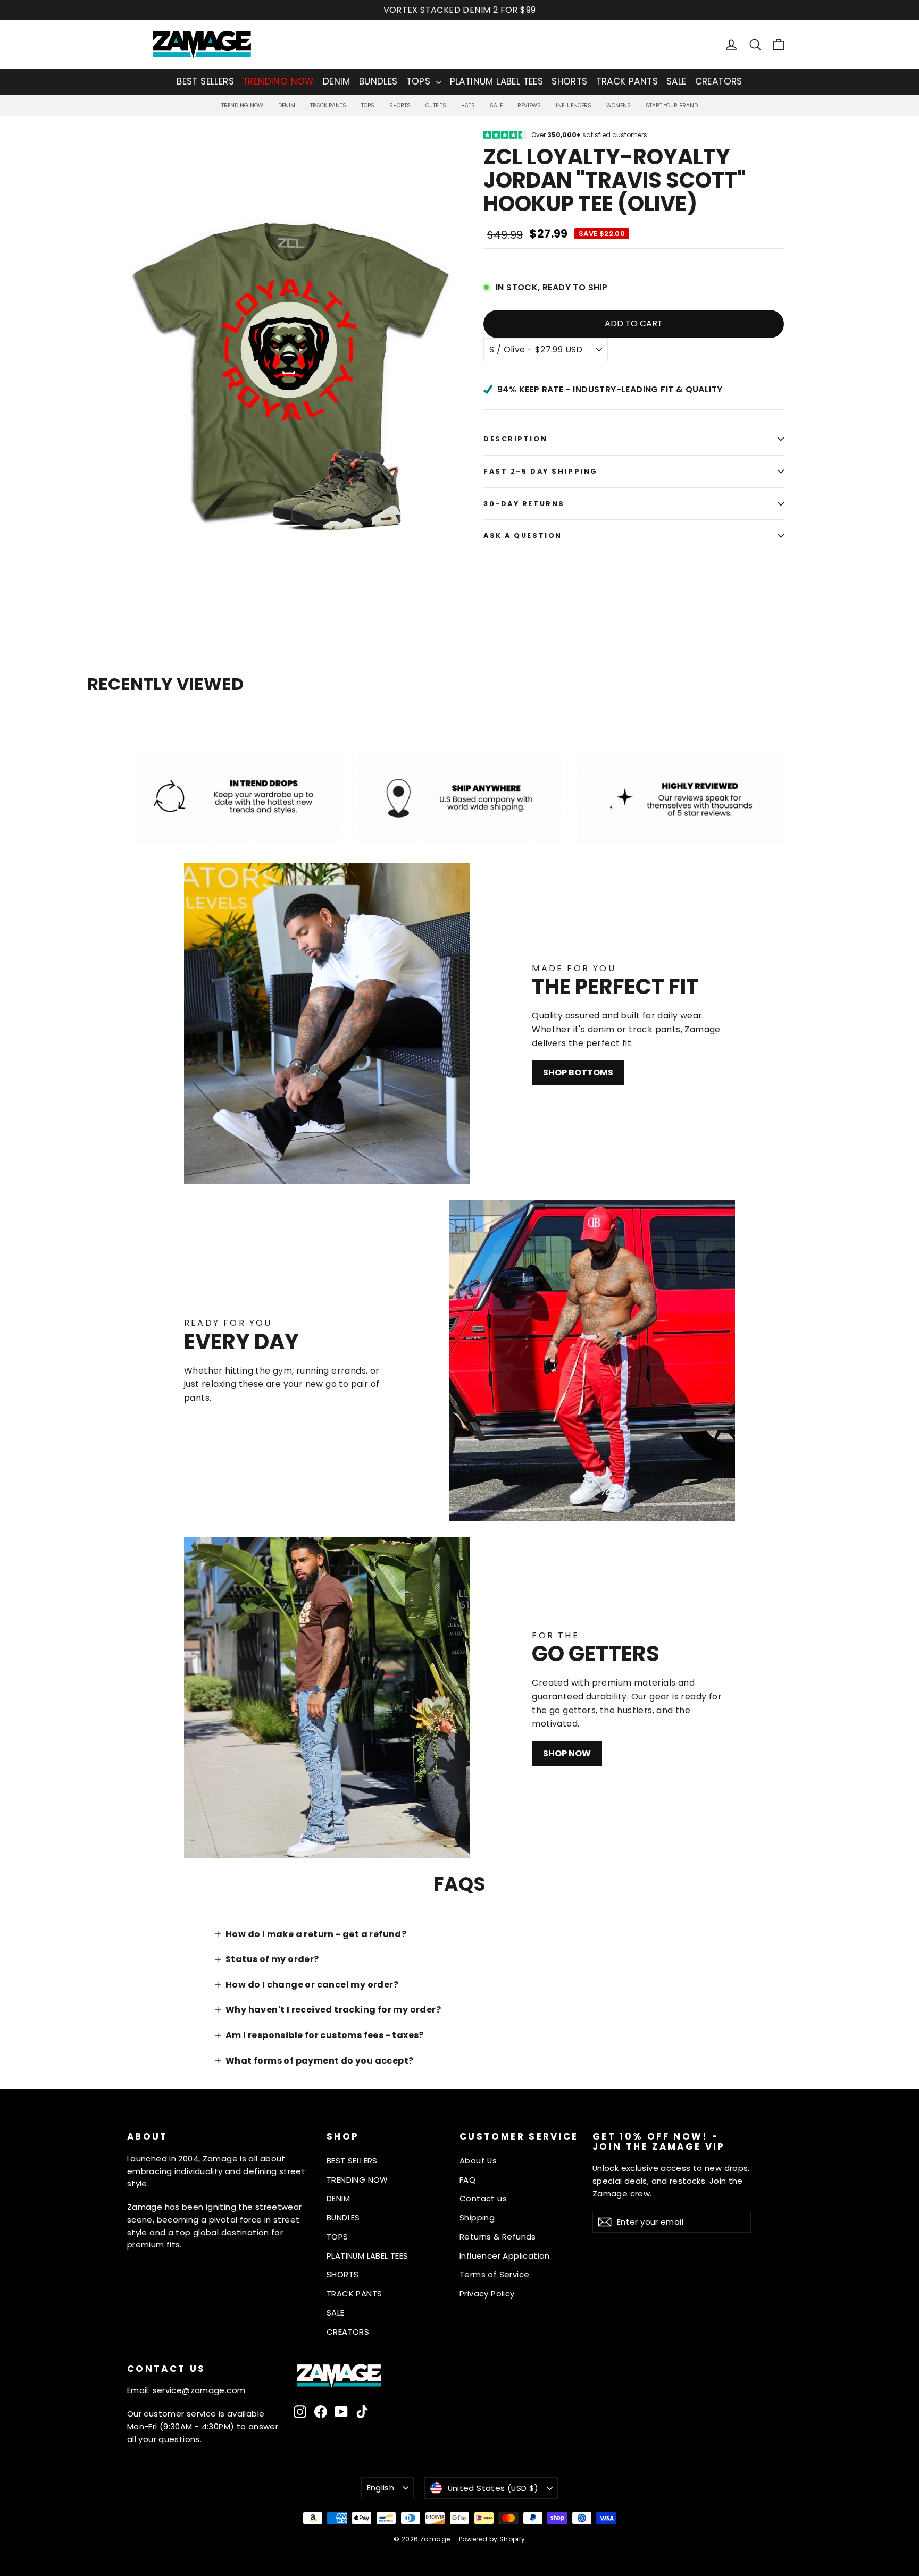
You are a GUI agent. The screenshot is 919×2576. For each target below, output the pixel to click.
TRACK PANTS (627, 81)
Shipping (477, 2217)
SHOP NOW (567, 1753)
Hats (468, 106)
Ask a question (523, 536)
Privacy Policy (487, 2293)
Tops (368, 106)
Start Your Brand (672, 106)
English (381, 2487)
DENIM (337, 81)
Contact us (483, 2198)
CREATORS (719, 81)
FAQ (467, 2180)
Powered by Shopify (492, 2539)
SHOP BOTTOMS (578, 1072)
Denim (287, 106)
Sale (496, 106)
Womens (619, 106)
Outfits (436, 106)
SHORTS (569, 81)
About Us (478, 2161)
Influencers (574, 106)
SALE (676, 81)
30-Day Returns (524, 504)
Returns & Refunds (498, 2237)
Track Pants (328, 106)
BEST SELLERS (205, 81)
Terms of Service (494, 2274)
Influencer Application (505, 2256)
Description (515, 439)
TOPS (420, 81)
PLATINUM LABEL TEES (497, 81)
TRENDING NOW (278, 81)
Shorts (400, 106)
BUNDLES (378, 81)
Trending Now (242, 106)
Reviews (529, 106)
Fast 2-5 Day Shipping (541, 471)
